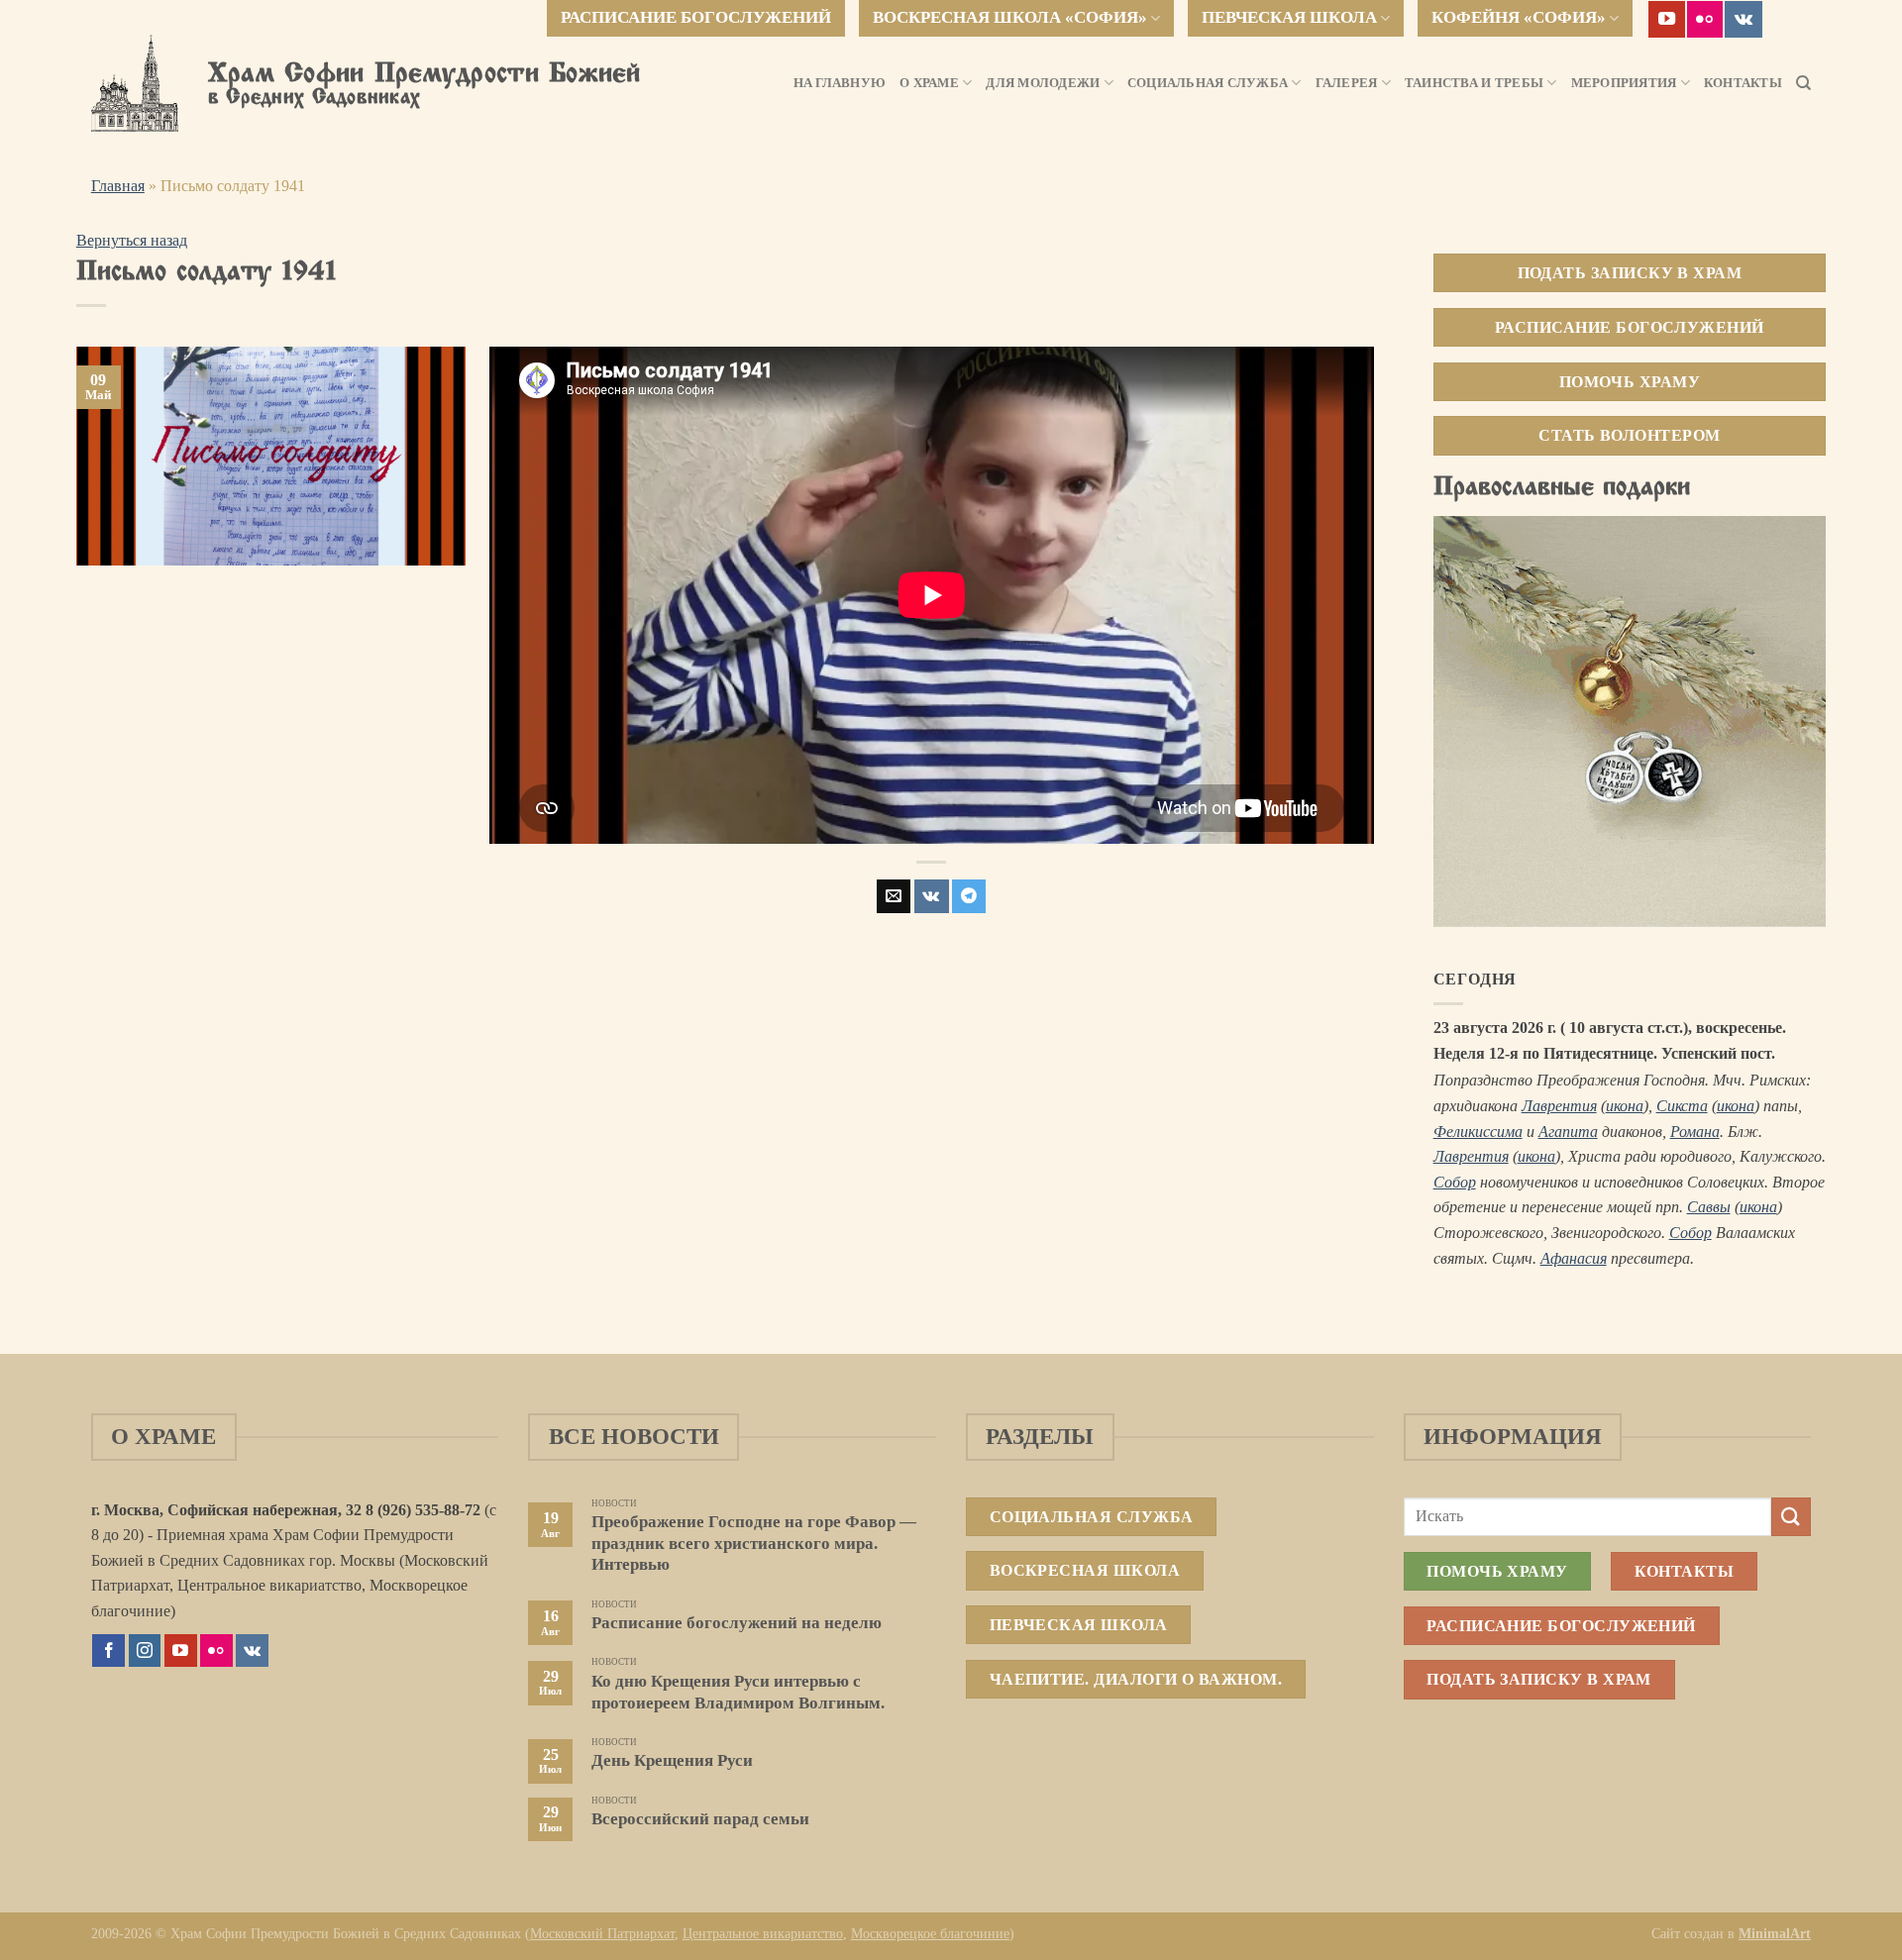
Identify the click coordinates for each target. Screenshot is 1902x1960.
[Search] (1803, 83)
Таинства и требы (1474, 83)
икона (1625, 1106)
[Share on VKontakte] (932, 896)
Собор (1455, 1182)
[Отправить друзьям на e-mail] (894, 896)
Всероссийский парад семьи (700, 1819)
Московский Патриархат (602, 1933)
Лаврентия (1559, 1106)
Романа (1695, 1132)
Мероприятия (1624, 83)
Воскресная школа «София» (1010, 17)
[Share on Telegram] (969, 896)
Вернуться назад (132, 240)
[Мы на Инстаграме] (145, 1651)
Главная (118, 186)
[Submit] (1791, 1517)
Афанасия (1574, 1258)
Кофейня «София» (1519, 17)
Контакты (1743, 83)
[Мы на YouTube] (1667, 19)
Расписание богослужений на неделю (737, 1623)
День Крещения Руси (672, 1760)
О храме (929, 83)
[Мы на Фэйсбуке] (108, 1651)
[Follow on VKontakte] (1743, 19)
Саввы (1709, 1207)
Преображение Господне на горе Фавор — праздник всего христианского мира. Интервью (754, 1543)
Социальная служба (1208, 83)
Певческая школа (1289, 17)
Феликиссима (1478, 1132)
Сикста (1682, 1106)
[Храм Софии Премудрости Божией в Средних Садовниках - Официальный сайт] (135, 83)
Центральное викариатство (763, 1933)
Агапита (1568, 1132)
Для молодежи (1043, 83)
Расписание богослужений (696, 17)
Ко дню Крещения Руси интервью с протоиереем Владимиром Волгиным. (738, 1692)
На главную (840, 83)
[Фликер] (1705, 19)
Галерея (1347, 83)
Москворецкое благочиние (930, 1933)
